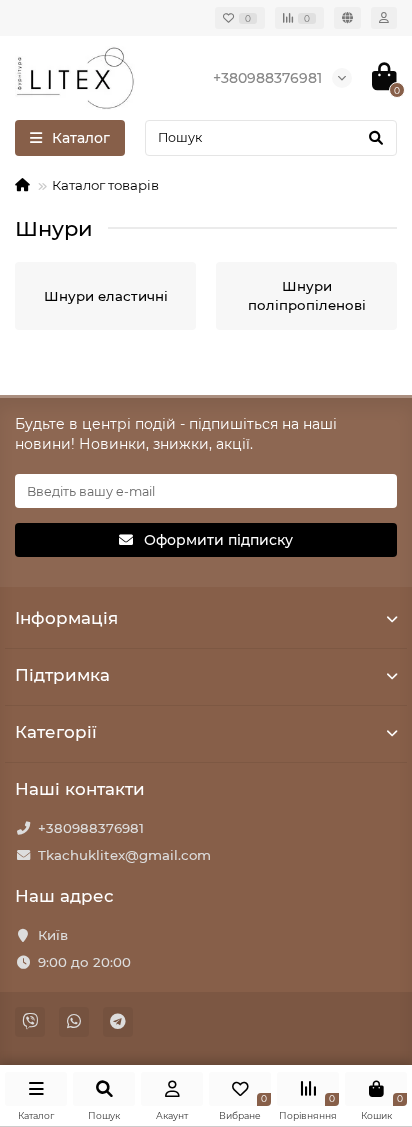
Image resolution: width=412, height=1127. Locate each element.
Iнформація (66, 618)
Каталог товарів (105, 185)
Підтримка (62, 675)
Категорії (56, 732)
